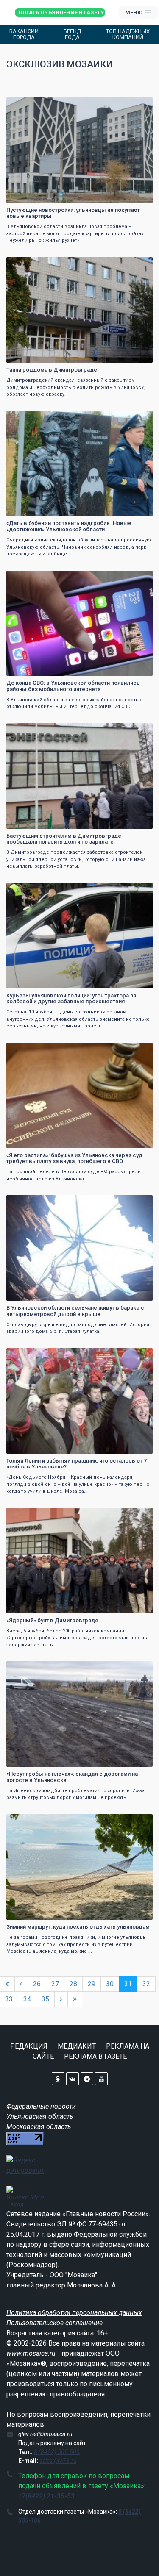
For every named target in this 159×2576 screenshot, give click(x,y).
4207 (139, 1822)
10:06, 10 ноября (31, 1050)
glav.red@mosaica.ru (45, 2434)
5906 (139, 731)
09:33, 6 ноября (30, 1669)
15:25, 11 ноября (31, 578)
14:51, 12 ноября (31, 265)
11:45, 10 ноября (31, 890)
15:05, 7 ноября (30, 1203)
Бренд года (72, 34)
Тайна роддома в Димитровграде (52, 370)
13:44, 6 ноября (30, 1515)
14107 (137, 578)
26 (37, 1984)
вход (17, 2204)
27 (55, 1984)
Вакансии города (24, 34)
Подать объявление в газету (60, 12)
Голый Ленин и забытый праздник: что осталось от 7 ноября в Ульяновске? (77, 1464)
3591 (139, 1669)
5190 (139, 1356)
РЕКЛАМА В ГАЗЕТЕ (95, 2056)
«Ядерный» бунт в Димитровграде (52, 1620)
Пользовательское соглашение (54, 2323)
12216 (137, 105)
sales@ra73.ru (58, 2461)
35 (45, 1999)
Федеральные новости (41, 2106)
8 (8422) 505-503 (57, 2452)
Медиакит (77, 2046)
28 (73, 1984)
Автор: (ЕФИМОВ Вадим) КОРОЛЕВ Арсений (60, 196)
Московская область (39, 2127)
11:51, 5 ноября (30, 1822)
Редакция (29, 2046)
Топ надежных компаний (128, 34)
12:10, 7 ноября (30, 1356)
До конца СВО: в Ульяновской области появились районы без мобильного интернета (73, 686)
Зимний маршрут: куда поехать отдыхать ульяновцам (78, 1927)
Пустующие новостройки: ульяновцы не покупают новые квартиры (73, 213)
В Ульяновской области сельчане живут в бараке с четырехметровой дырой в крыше (75, 1311)
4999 (139, 1515)
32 (146, 1984)
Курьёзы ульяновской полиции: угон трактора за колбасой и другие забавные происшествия (71, 998)
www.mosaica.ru (31, 2353)
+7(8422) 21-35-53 (46, 2496)
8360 (139, 890)
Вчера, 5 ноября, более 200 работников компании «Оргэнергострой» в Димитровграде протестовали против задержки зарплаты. (77, 1638)
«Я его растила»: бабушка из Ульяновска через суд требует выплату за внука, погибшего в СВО (74, 1158)
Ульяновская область (40, 2117)
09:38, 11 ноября (31, 731)
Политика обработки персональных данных (74, 2313)
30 (110, 1984)
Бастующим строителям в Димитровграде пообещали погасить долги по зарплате (64, 839)
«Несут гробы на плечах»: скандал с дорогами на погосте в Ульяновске (72, 1777)
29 (92, 1984)
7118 (139, 265)
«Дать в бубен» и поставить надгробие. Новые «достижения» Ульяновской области (69, 526)
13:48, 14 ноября (31, 105)
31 (128, 1984)
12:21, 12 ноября (31, 418)
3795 (139, 1050)
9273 (139, 418)
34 (27, 1999)
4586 (139, 1203)
